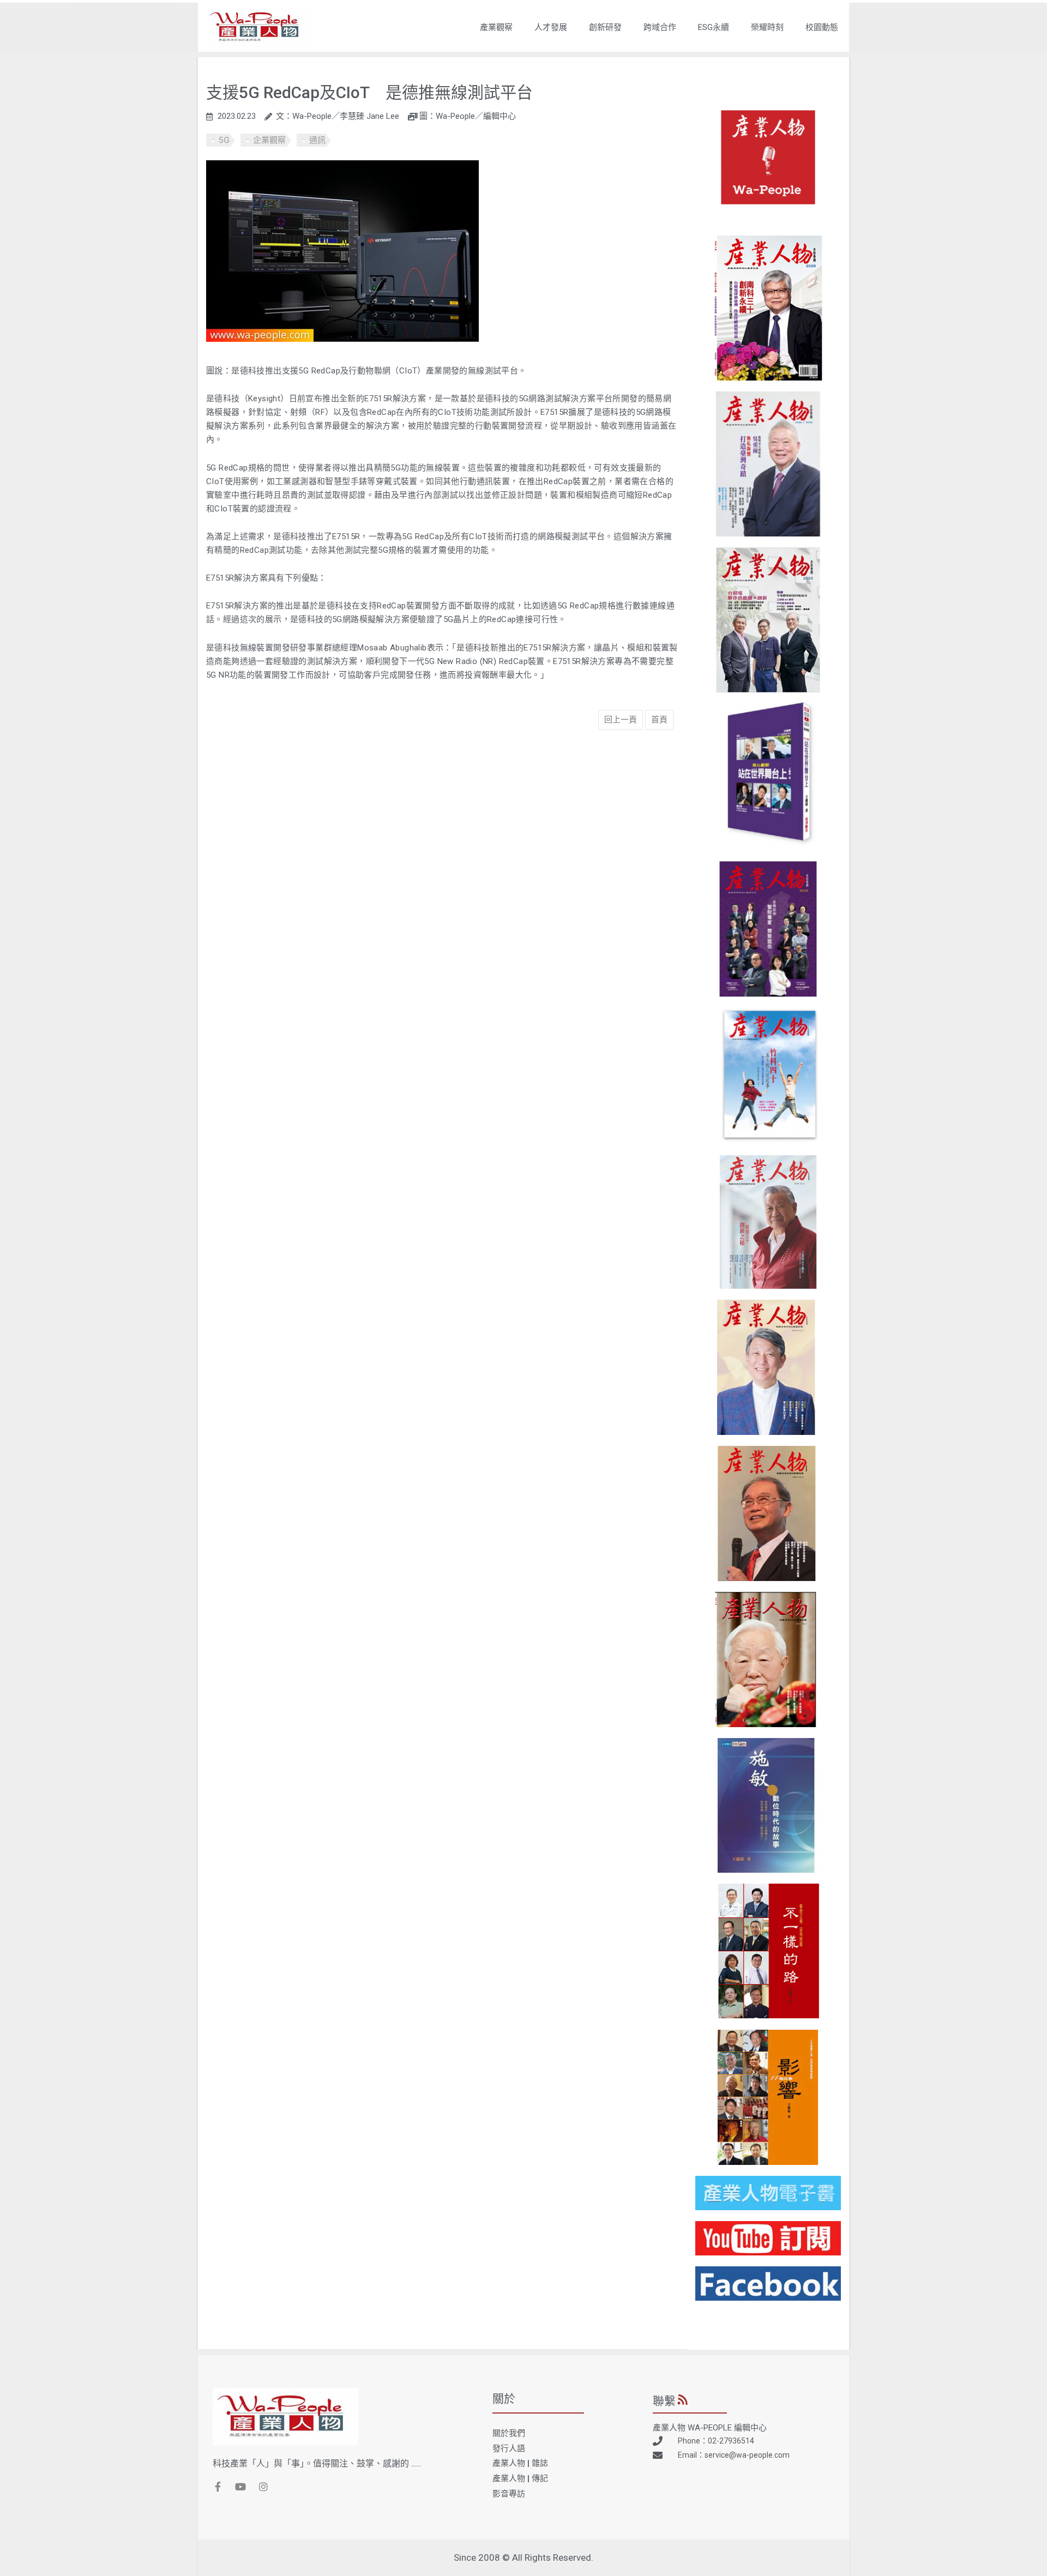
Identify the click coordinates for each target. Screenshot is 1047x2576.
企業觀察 (269, 140)
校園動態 (822, 27)
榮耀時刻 (767, 27)
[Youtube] (240, 2487)
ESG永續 (714, 27)
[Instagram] (263, 2487)
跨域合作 (660, 27)
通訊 (317, 140)
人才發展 (551, 27)
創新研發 (605, 27)
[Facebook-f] (218, 2487)
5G (224, 140)
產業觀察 (496, 27)
